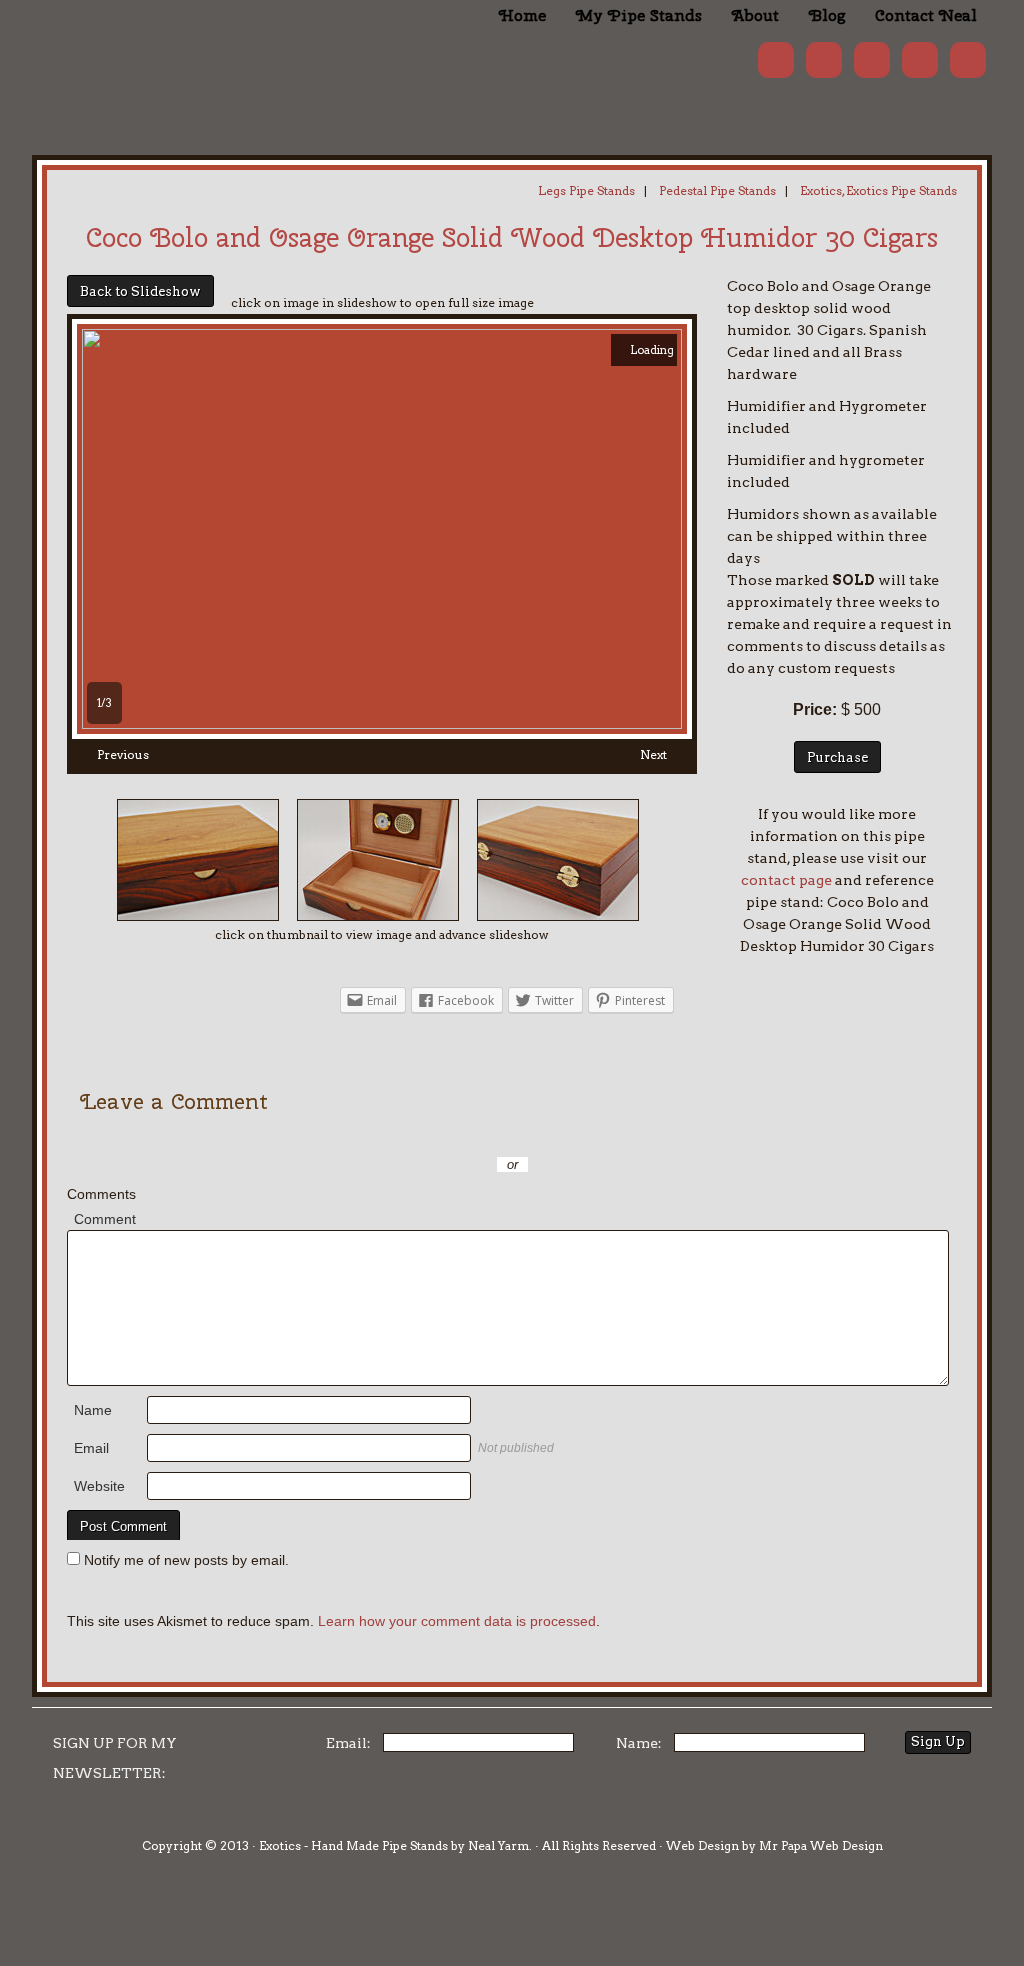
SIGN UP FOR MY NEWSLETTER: (115, 1758)
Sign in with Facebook (602, 1135)
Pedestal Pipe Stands (717, 190)
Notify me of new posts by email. (186, 1560)
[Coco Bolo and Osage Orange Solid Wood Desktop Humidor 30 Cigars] (382, 724)
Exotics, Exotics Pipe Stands (878, 190)
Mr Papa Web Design (821, 1845)
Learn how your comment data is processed (457, 1621)
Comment (105, 1219)
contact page (786, 880)
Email (91, 1448)
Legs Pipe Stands (586, 190)
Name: (639, 1743)
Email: (348, 1743)
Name (93, 1410)
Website (99, 1486)
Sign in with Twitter (422, 1135)
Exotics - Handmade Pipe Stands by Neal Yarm (197, 50)
